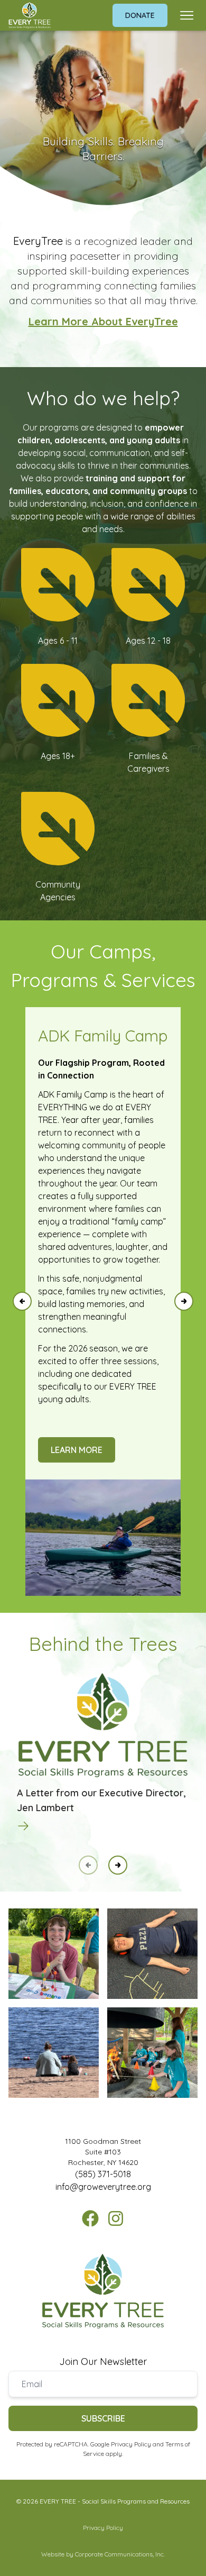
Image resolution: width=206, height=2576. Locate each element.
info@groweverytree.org (103, 2187)
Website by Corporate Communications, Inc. (103, 2554)
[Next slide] (184, 1301)
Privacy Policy (131, 2444)
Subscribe (103, 2418)
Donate (140, 15)
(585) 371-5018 (103, 2174)
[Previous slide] (22, 1301)
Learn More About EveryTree (103, 321)
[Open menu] (187, 15)
